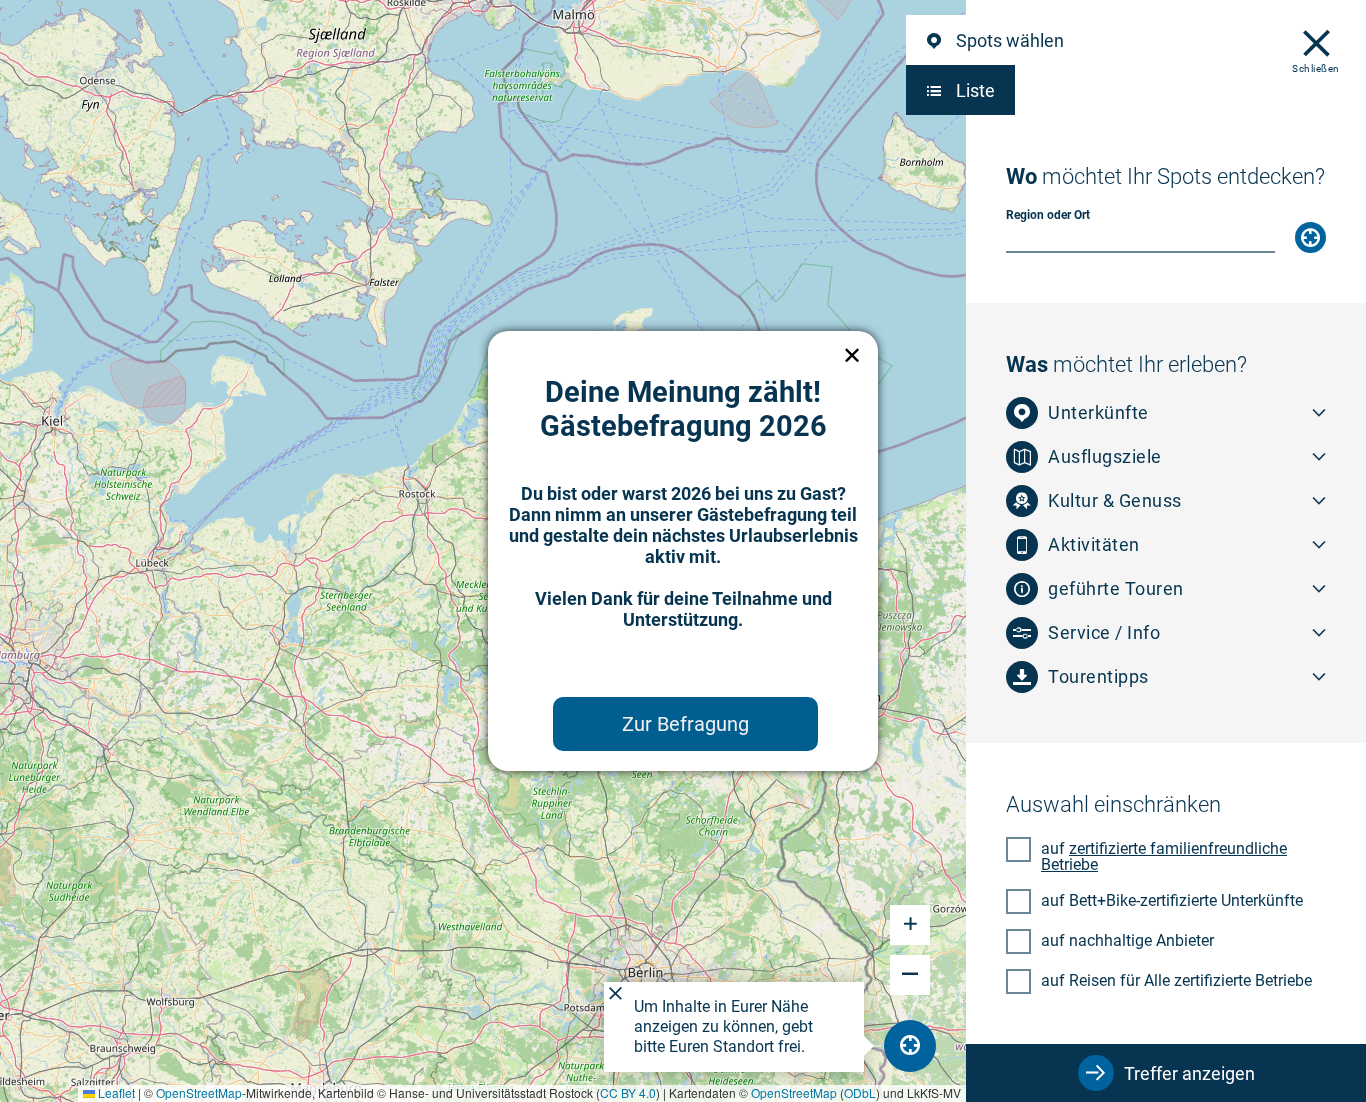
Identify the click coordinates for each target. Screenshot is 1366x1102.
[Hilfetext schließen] (615, 994)
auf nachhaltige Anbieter (1127, 940)
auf (1164, 856)
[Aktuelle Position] (1310, 237)
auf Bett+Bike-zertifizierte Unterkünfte (1172, 900)
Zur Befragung (685, 724)
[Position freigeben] (910, 1046)
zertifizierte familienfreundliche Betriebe (1164, 856)
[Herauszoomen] (910, 975)
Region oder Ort (1048, 215)
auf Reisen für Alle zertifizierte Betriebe (1176, 980)
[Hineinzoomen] (910, 925)
